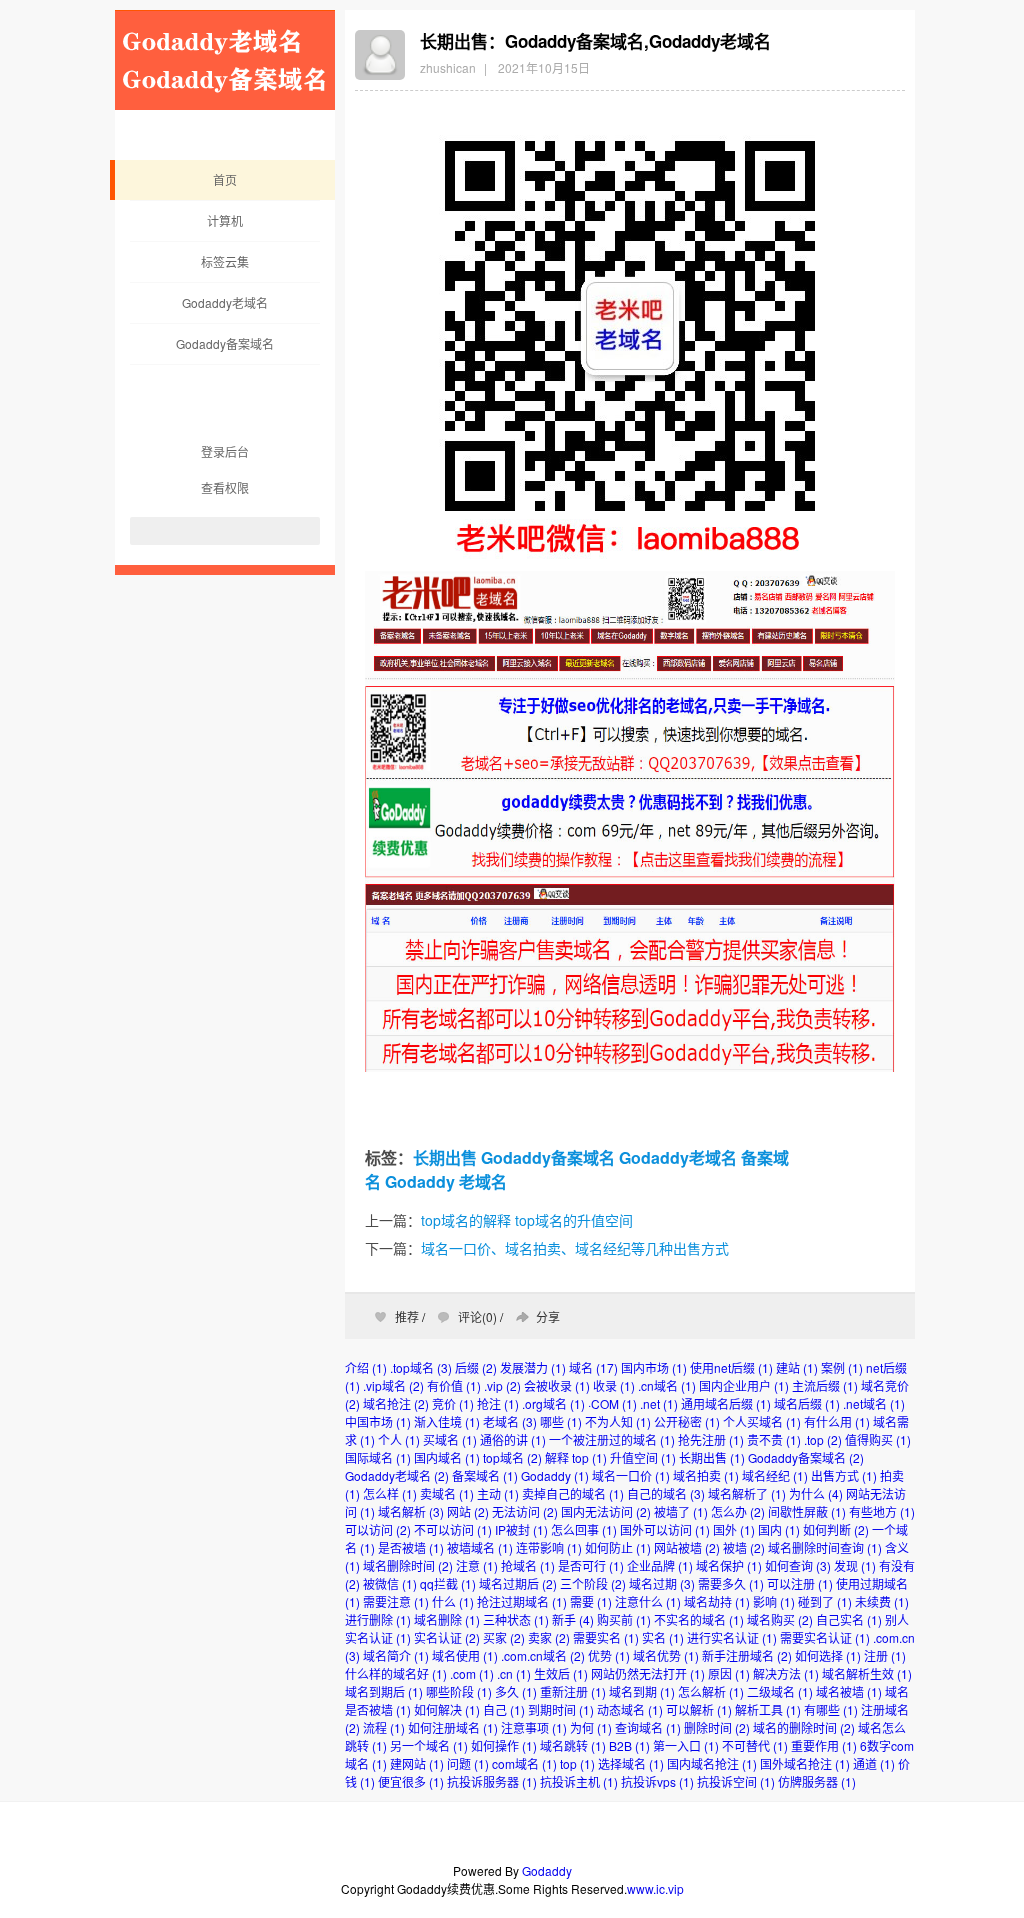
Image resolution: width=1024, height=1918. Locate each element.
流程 (384, 1727)
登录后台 (225, 451)
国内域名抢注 (712, 1763)
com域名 (524, 1763)
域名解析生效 (867, 1673)
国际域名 (378, 1457)
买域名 (450, 1439)
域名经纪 (775, 1475)
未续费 (882, 1601)
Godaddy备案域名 (225, 343)
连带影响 (549, 1547)
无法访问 (525, 1511)
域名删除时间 (408, 1565)
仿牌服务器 (817, 1781)
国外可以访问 (665, 1529)
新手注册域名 (747, 1655)
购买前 (624, 1619)
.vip (502, 1385)
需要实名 (606, 1637)
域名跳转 (573, 1745)
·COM (612, 1403)
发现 (855, 1565)
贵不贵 (774, 1439)
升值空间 (643, 1457)
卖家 (549, 1637)
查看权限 (225, 487)
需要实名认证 (825, 1637)
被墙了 (681, 1511)
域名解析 (411, 1511)
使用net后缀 (731, 1367)
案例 (842, 1367)
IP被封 (521, 1529)
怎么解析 (711, 1691)
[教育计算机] (225, 104)
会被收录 (557, 1385)
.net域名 (874, 1403)
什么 (453, 1601)
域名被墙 (849, 1691)
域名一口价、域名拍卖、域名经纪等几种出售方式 (575, 1248)
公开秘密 (687, 1421)
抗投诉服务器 (492, 1781)
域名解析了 (747, 1493)
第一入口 (686, 1745)
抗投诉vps (657, 1781)
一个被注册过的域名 (612, 1439)
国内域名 (447, 1457)
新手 (573, 1619)
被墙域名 (480, 1547)
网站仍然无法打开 (648, 1673)
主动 (498, 1493)
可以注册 (800, 1583)
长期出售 (445, 1157)
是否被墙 (411, 1547)
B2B (629, 1745)
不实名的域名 (699, 1619)
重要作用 (824, 1745)
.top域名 (421, 1367)
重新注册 (573, 1691)
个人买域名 (762, 1421)
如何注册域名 (453, 1727)
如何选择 (828, 1655)
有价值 (454, 1385)
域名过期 (662, 1583)
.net (659, 1403)
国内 (779, 1529)
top (577, 1763)
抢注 (498, 1403)
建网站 (417, 1763)
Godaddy (420, 1181)
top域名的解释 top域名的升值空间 (527, 1220)
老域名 (483, 1181)
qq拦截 (448, 1583)
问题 (468, 1763)
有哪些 (831, 1709)
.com (472, 1673)
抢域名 (528, 1565)
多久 (516, 1691)
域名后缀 (807, 1403)
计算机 (225, 220)
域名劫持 (717, 1601)
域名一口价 (631, 1475)
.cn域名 (667, 1385)
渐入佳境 (447, 1421)
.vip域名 (393, 1385)
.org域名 (553, 1403)
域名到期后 (384, 1691)
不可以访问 (453, 1529)
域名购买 (780, 1619)
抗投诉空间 (736, 1781)
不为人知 (618, 1421)
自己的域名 (666, 1493)
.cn (514, 1673)
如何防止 (618, 1547)
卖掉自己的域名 (573, 1493)
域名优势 (666, 1655)
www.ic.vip (655, 1888)
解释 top (576, 1457)
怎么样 (390, 1493)
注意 (477, 1565)
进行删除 (378, 1619)
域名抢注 (396, 1403)
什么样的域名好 (396, 1673)
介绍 (366, 1367)
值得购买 (878, 1439)
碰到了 (825, 1601)
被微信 (390, 1583)
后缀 (476, 1367)
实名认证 (447, 1637)
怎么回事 (584, 1529)
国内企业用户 (744, 1385)
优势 (609, 1655)
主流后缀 (825, 1385)
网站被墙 (687, 1547)
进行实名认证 (732, 1637)
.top (823, 1439)
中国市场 (378, 1421)
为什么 (816, 1493)
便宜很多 (411, 1781)
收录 (614, 1385)
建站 (797, 1367)
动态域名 (630, 1709)
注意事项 (534, 1727)
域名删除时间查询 (825, 1547)
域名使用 (465, 1655)
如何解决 (447, 1709)
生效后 (561, 1673)
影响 (774, 1601)
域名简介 (396, 1655)
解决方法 (786, 1673)
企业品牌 (660, 1565)
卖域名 (447, 1493)
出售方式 (844, 1475)
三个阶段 (593, 1583)
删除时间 (717, 1727)
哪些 (561, 1421)
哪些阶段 (459, 1691)
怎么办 (738, 1511)
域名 (593, 1367)
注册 (885, 1655)
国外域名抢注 (805, 1763)
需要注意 (396, 1601)
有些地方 (882, 1511)
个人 (399, 1439)
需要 (591, 1601)
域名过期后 (518, 1583)
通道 (874, 1763)
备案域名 (485, 1475)
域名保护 (729, 1565)
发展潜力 (533, 1367)
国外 (734, 1529)
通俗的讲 (513, 1439)
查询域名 (648, 1727)
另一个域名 (429, 1745)
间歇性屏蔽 (807, 1511)
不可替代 (755, 1745)
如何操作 (504, 1745)
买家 (504, 1637)
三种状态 (516, 1619)
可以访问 (378, 1529)
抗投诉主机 (579, 1781)
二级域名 (780, 1691)
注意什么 (648, 1601)
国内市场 (654, 1367)
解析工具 (768, 1709)
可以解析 (699, 1709)
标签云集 (225, 261)
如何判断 (836, 1529)
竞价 (453, 1403)
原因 (729, 1673)
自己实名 (849, 1619)
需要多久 (731, 1583)
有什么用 (837, 1421)
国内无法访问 (606, 1511)
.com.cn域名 (543, 1655)
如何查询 (798, 1565)
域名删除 (447, 1619)
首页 (225, 179)
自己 (504, 1709)
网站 (468, 1511)
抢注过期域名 (522, 1601)
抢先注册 (711, 1439)
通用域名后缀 (726, 1403)
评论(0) (477, 1316)
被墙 (744, 1547)
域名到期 (642, 1691)
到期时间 (561, 1709)
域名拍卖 (706, 1475)
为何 (591, 1727)
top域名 (512, 1457)
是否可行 (591, 1565)
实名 (663, 1637)
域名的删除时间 (804, 1727)
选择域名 (631, 1763)
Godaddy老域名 (225, 302)
